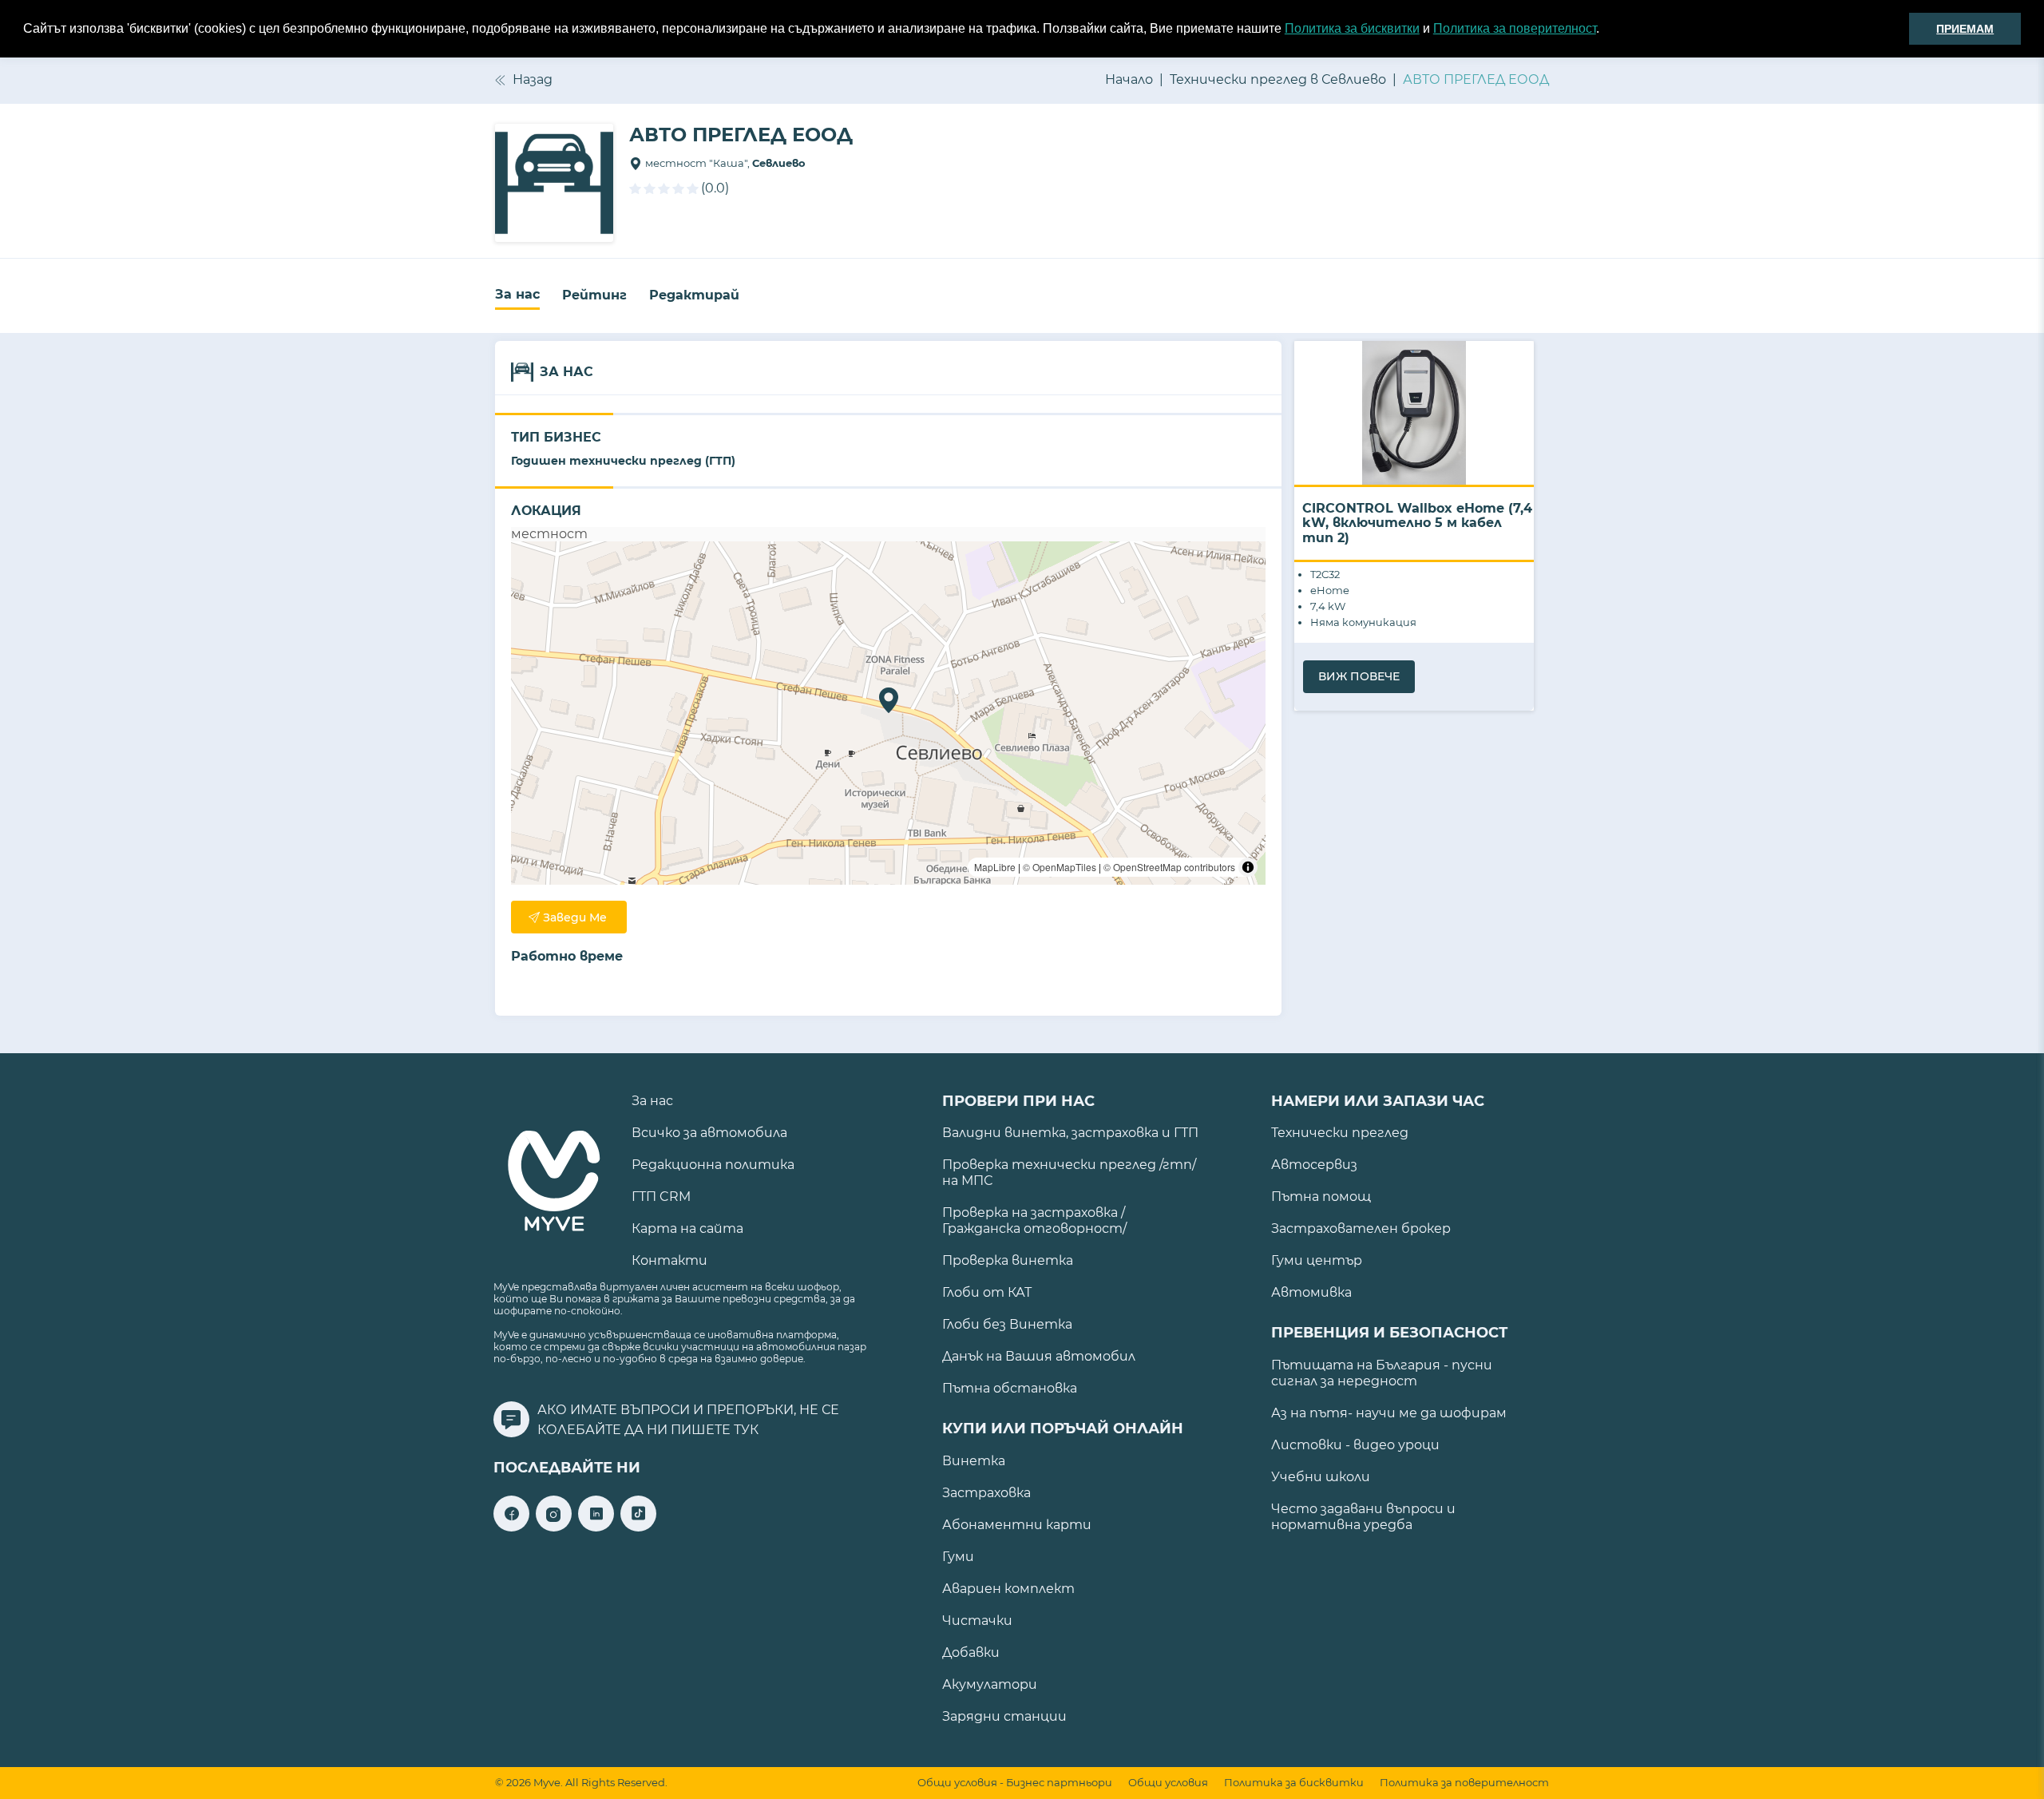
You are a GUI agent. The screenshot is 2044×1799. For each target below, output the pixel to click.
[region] (888, 713)
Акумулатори (990, 1684)
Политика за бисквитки (1352, 28)
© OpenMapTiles (1060, 867)
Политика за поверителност (1515, 28)
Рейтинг (594, 295)
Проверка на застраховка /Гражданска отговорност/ (1034, 1220)
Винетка (974, 1461)
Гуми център (1317, 1260)
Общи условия (1168, 1783)
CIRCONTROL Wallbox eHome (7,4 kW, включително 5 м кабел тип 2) (1417, 523)
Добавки (971, 1652)
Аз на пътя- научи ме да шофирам (1389, 1413)
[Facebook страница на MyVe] (511, 1527)
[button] (1605, 30)
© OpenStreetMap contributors (1169, 867)
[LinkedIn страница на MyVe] (596, 1527)
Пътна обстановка (1010, 1388)
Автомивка (1311, 1292)
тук (746, 1430)
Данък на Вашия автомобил (1039, 1356)
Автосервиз (1314, 1165)
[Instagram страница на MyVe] (554, 1527)
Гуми (958, 1557)
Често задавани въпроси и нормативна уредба (1363, 1517)
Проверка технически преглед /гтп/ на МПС (1069, 1173)
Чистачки (977, 1621)
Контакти (669, 1260)
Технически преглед (1340, 1133)
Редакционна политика (713, 1165)
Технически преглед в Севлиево (1278, 79)
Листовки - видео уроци (1355, 1445)
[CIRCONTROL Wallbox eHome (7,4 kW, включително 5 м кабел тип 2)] (1414, 413)
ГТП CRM (661, 1197)
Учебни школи (1321, 1477)
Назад (533, 79)
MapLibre (995, 867)
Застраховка (986, 1493)
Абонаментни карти (1017, 1525)
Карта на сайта (687, 1228)
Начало (1129, 79)
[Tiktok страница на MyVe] (638, 1527)
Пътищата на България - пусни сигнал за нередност (1382, 1373)
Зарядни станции (1004, 1716)
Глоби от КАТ (987, 1292)
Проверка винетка (1008, 1260)
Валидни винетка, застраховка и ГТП (1070, 1133)
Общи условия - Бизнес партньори (1015, 1783)
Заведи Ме (575, 917)
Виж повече (1359, 676)
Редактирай (694, 295)
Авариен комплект (1008, 1589)
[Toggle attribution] (1248, 867)
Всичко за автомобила (709, 1133)
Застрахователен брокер (1361, 1228)
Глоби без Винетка (1007, 1324)
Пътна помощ (1321, 1197)
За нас (517, 294)
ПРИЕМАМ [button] (1965, 29)
